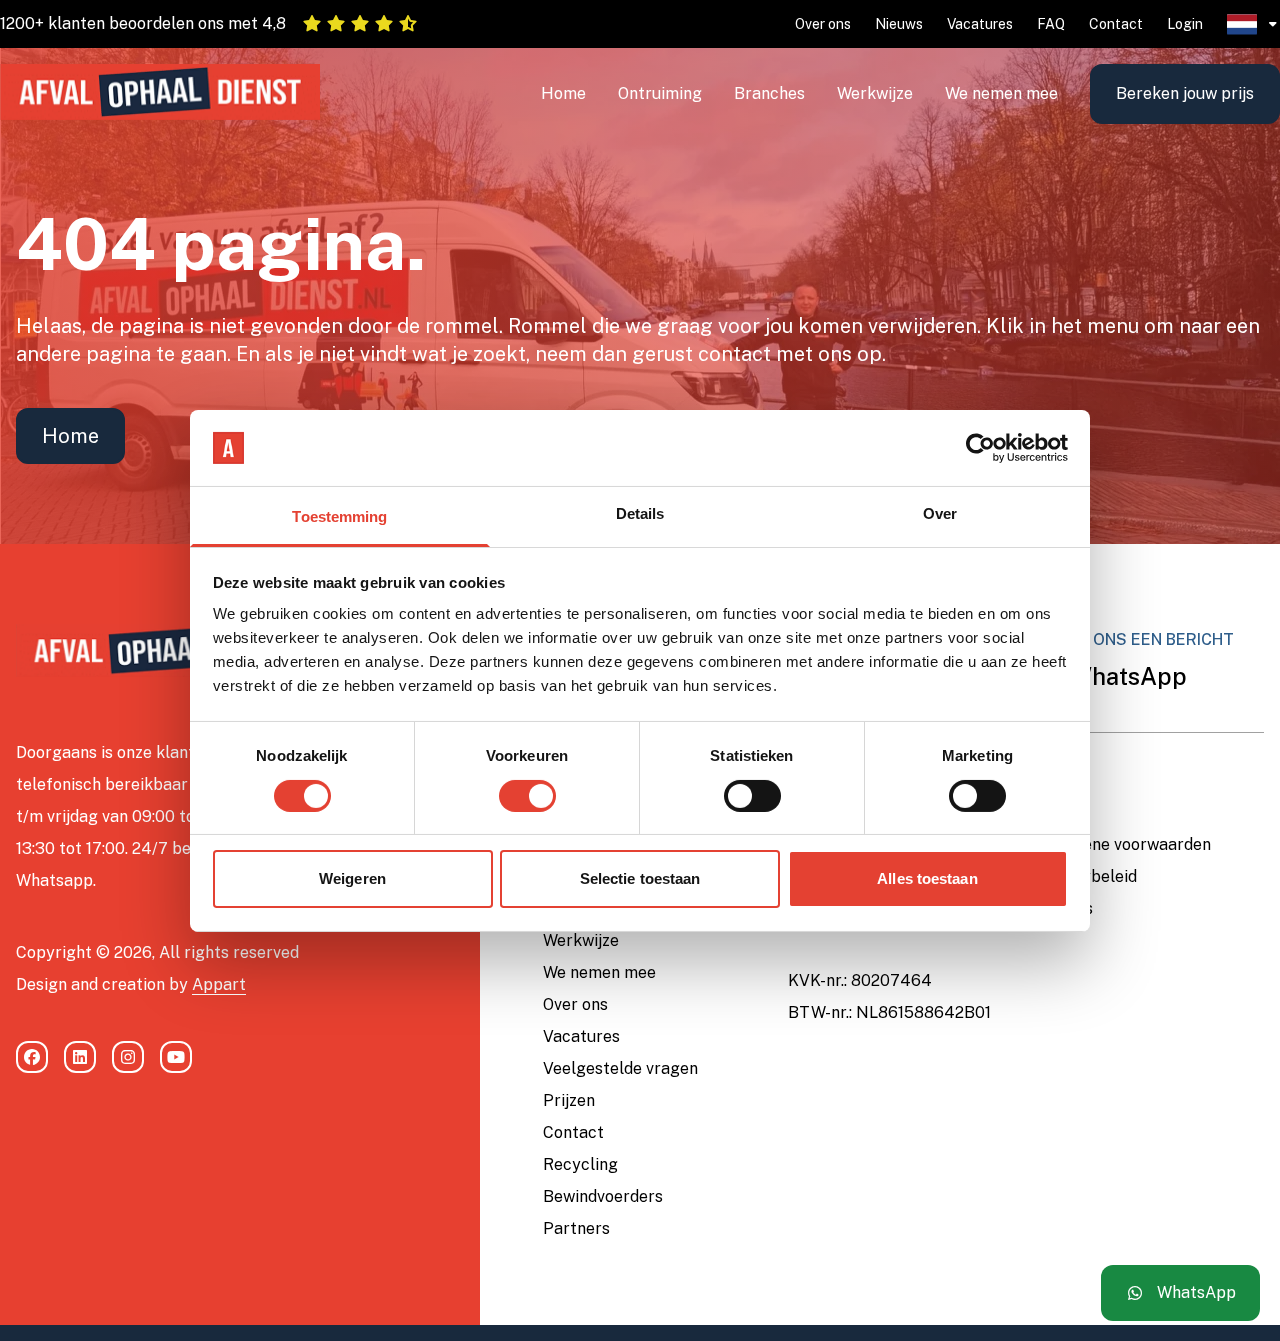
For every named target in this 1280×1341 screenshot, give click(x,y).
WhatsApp (1125, 676)
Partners (576, 1228)
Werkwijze (875, 93)
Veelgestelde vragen (620, 1068)
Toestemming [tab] (339, 516)
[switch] (527, 796)
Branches (769, 93)
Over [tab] (940, 513)
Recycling (580, 1164)
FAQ (1051, 24)
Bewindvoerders (603, 1196)
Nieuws (899, 24)
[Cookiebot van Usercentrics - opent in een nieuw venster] (980, 448)
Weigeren (352, 878)
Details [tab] (640, 513)
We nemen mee (1001, 93)
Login (1185, 24)
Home (563, 93)
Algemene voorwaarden (1122, 844)
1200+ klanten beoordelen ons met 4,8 (143, 23)
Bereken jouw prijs (1185, 93)
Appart (219, 984)
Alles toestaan (927, 878)
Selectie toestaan (640, 878)
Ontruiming (660, 93)
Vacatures (980, 24)
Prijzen (569, 1100)
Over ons (823, 24)
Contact (1116, 24)
